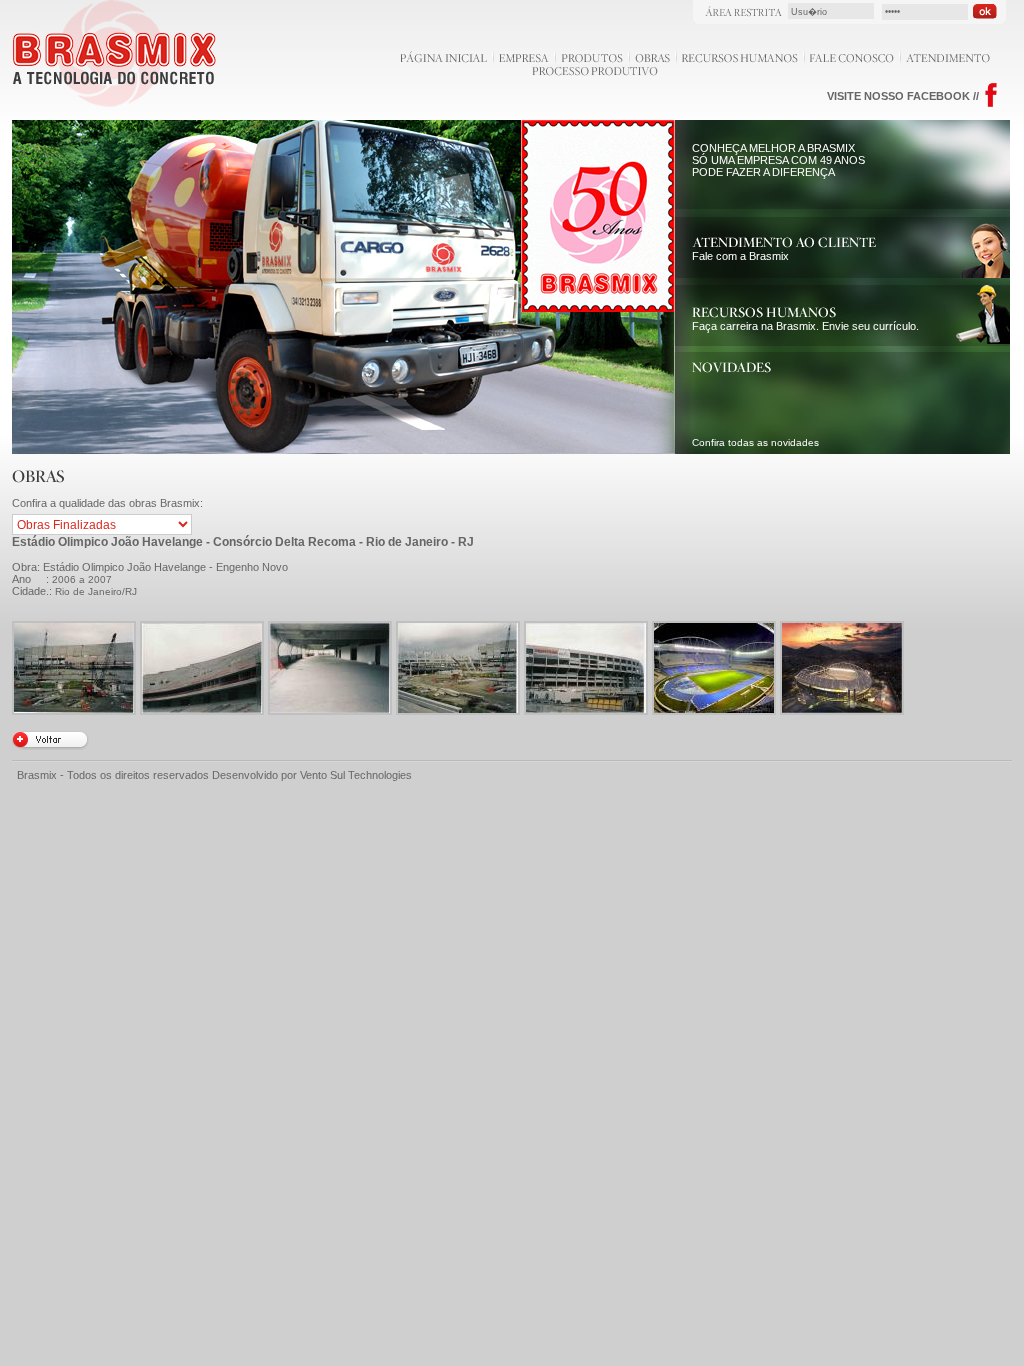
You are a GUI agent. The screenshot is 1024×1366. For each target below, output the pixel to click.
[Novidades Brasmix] (731, 369)
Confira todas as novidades (755, 442)
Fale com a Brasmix (740, 256)
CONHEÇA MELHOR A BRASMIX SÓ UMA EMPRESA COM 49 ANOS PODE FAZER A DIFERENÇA (778, 160)
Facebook (991, 95)
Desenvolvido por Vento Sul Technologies (312, 775)
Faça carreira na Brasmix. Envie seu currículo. (805, 326)
